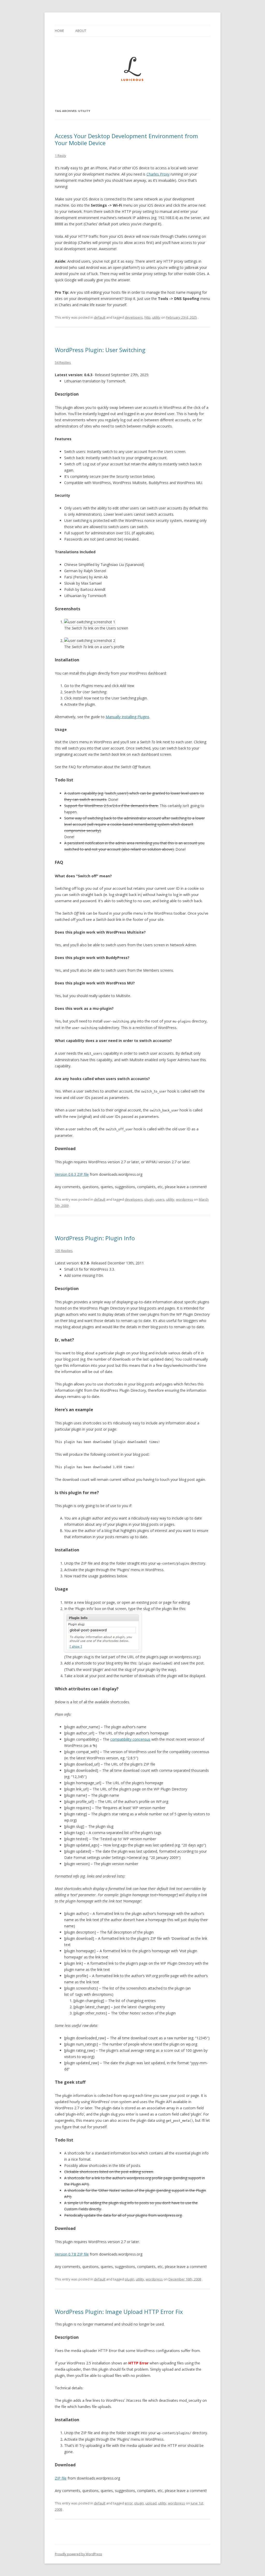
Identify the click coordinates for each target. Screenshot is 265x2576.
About (81, 31)
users (160, 1199)
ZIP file (61, 2478)
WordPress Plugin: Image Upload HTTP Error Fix (119, 2312)
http (148, 317)
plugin (149, 1199)
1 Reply (61, 156)
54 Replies (63, 362)
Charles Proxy (158, 174)
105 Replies (64, 1251)
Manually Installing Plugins (127, 717)
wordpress (185, 1199)
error (129, 2503)
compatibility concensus (130, 1739)
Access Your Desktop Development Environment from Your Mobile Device (126, 139)
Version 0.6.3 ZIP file (72, 1174)
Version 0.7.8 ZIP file (72, 2254)
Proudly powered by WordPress (78, 2554)
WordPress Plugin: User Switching (100, 350)
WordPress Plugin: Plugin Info (95, 1238)
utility (156, 317)
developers (134, 317)
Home (59, 31)
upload (151, 2503)
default (100, 317)
